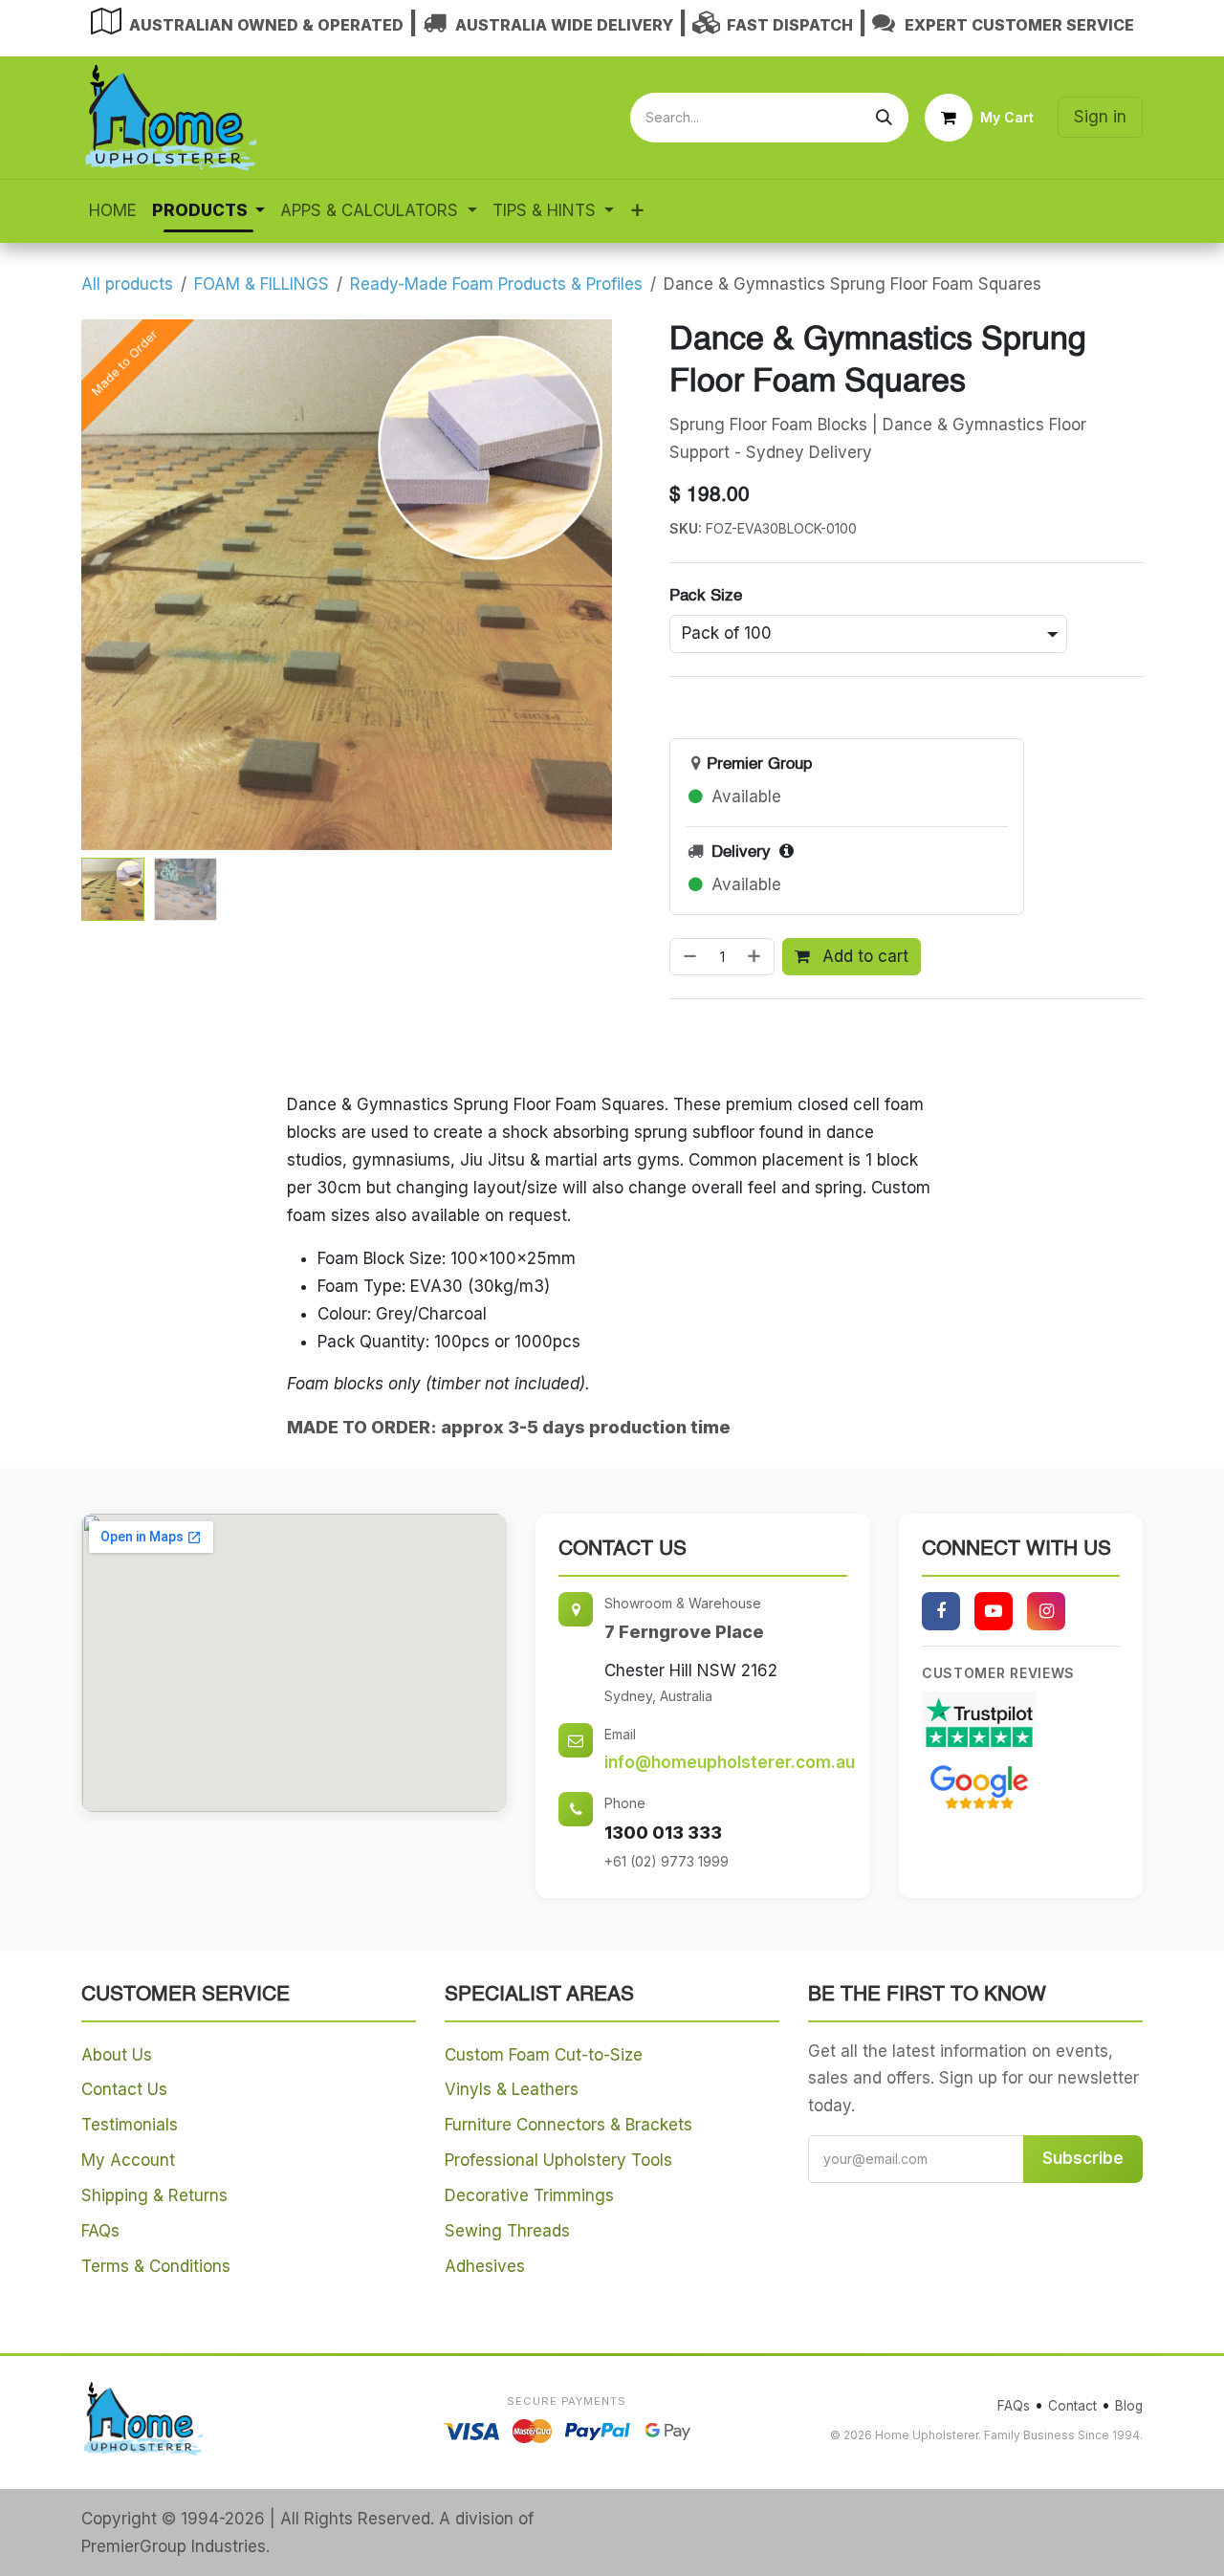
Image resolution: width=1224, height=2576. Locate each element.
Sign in (1100, 117)
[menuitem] (113, 211)
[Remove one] (688, 957)
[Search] (884, 118)
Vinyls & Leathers (512, 2089)
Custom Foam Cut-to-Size (544, 2055)
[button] (108, 584)
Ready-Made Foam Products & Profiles (496, 284)
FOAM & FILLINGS (262, 284)
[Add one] (756, 957)
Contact (1072, 2406)
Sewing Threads (507, 2231)
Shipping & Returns (154, 2195)
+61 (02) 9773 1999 (667, 1861)
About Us (117, 2055)
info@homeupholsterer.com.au (730, 1762)
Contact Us (124, 2089)
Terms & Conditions (156, 2266)
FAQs (100, 2231)
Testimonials (130, 2125)
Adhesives (485, 2266)
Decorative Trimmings (529, 2195)
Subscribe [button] (1083, 2158)
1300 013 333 (663, 1833)
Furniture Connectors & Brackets (568, 2125)
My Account (128, 2160)
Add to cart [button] (863, 956)
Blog (1129, 2406)
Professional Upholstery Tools (558, 2160)
